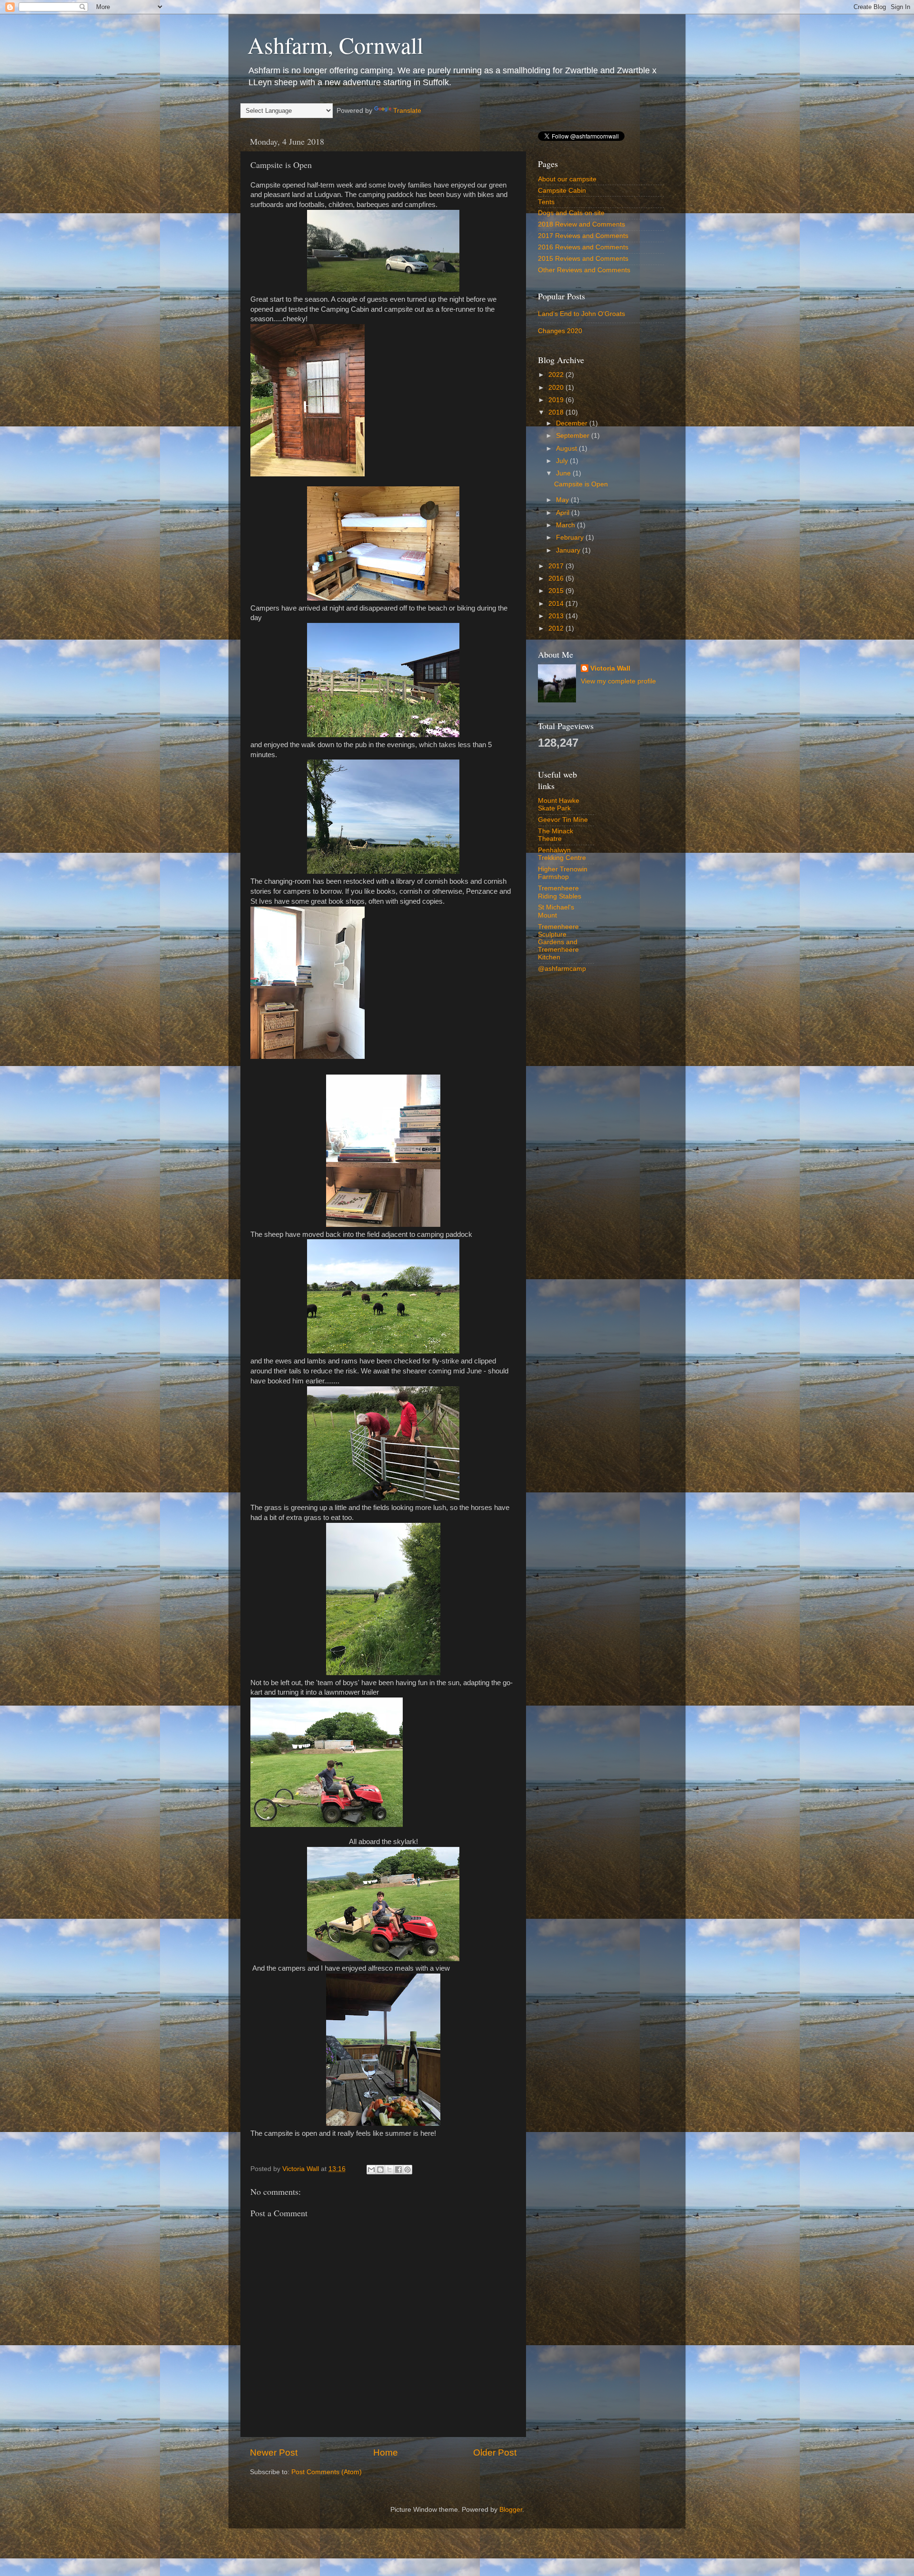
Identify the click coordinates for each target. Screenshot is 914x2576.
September (574, 436)
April (564, 513)
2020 (557, 388)
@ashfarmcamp (562, 969)
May (563, 500)
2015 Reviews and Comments (583, 259)
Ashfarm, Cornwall (335, 45)
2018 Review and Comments (581, 224)
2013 (557, 616)
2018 (557, 412)
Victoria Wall (610, 668)
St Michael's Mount (556, 911)
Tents (546, 202)
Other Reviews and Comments (584, 270)
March (566, 525)
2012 (557, 628)
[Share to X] (389, 2170)
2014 (557, 604)
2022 (557, 375)
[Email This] (371, 2170)
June (564, 473)
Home (386, 2453)
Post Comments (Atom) (327, 2472)
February (571, 538)
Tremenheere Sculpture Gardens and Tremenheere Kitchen (558, 942)
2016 (557, 578)
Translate (407, 111)
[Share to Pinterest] (407, 2170)
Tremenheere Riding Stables (560, 892)
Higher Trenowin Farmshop (563, 873)
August (567, 449)
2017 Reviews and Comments (583, 236)
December (573, 423)
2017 (557, 566)
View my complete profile (618, 681)
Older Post (495, 2453)
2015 (557, 591)
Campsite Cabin (562, 191)
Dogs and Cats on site (571, 213)
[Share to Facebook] (398, 2170)
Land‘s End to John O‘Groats (581, 314)
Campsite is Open (581, 484)
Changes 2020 (560, 331)
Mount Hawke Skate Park (559, 804)
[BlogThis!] (380, 2170)
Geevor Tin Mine (563, 820)
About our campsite (567, 179)
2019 (557, 400)
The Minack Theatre (556, 835)
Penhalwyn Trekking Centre (562, 854)
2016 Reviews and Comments (583, 247)
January (569, 550)
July (563, 461)
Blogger (511, 2510)
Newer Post (274, 2453)
